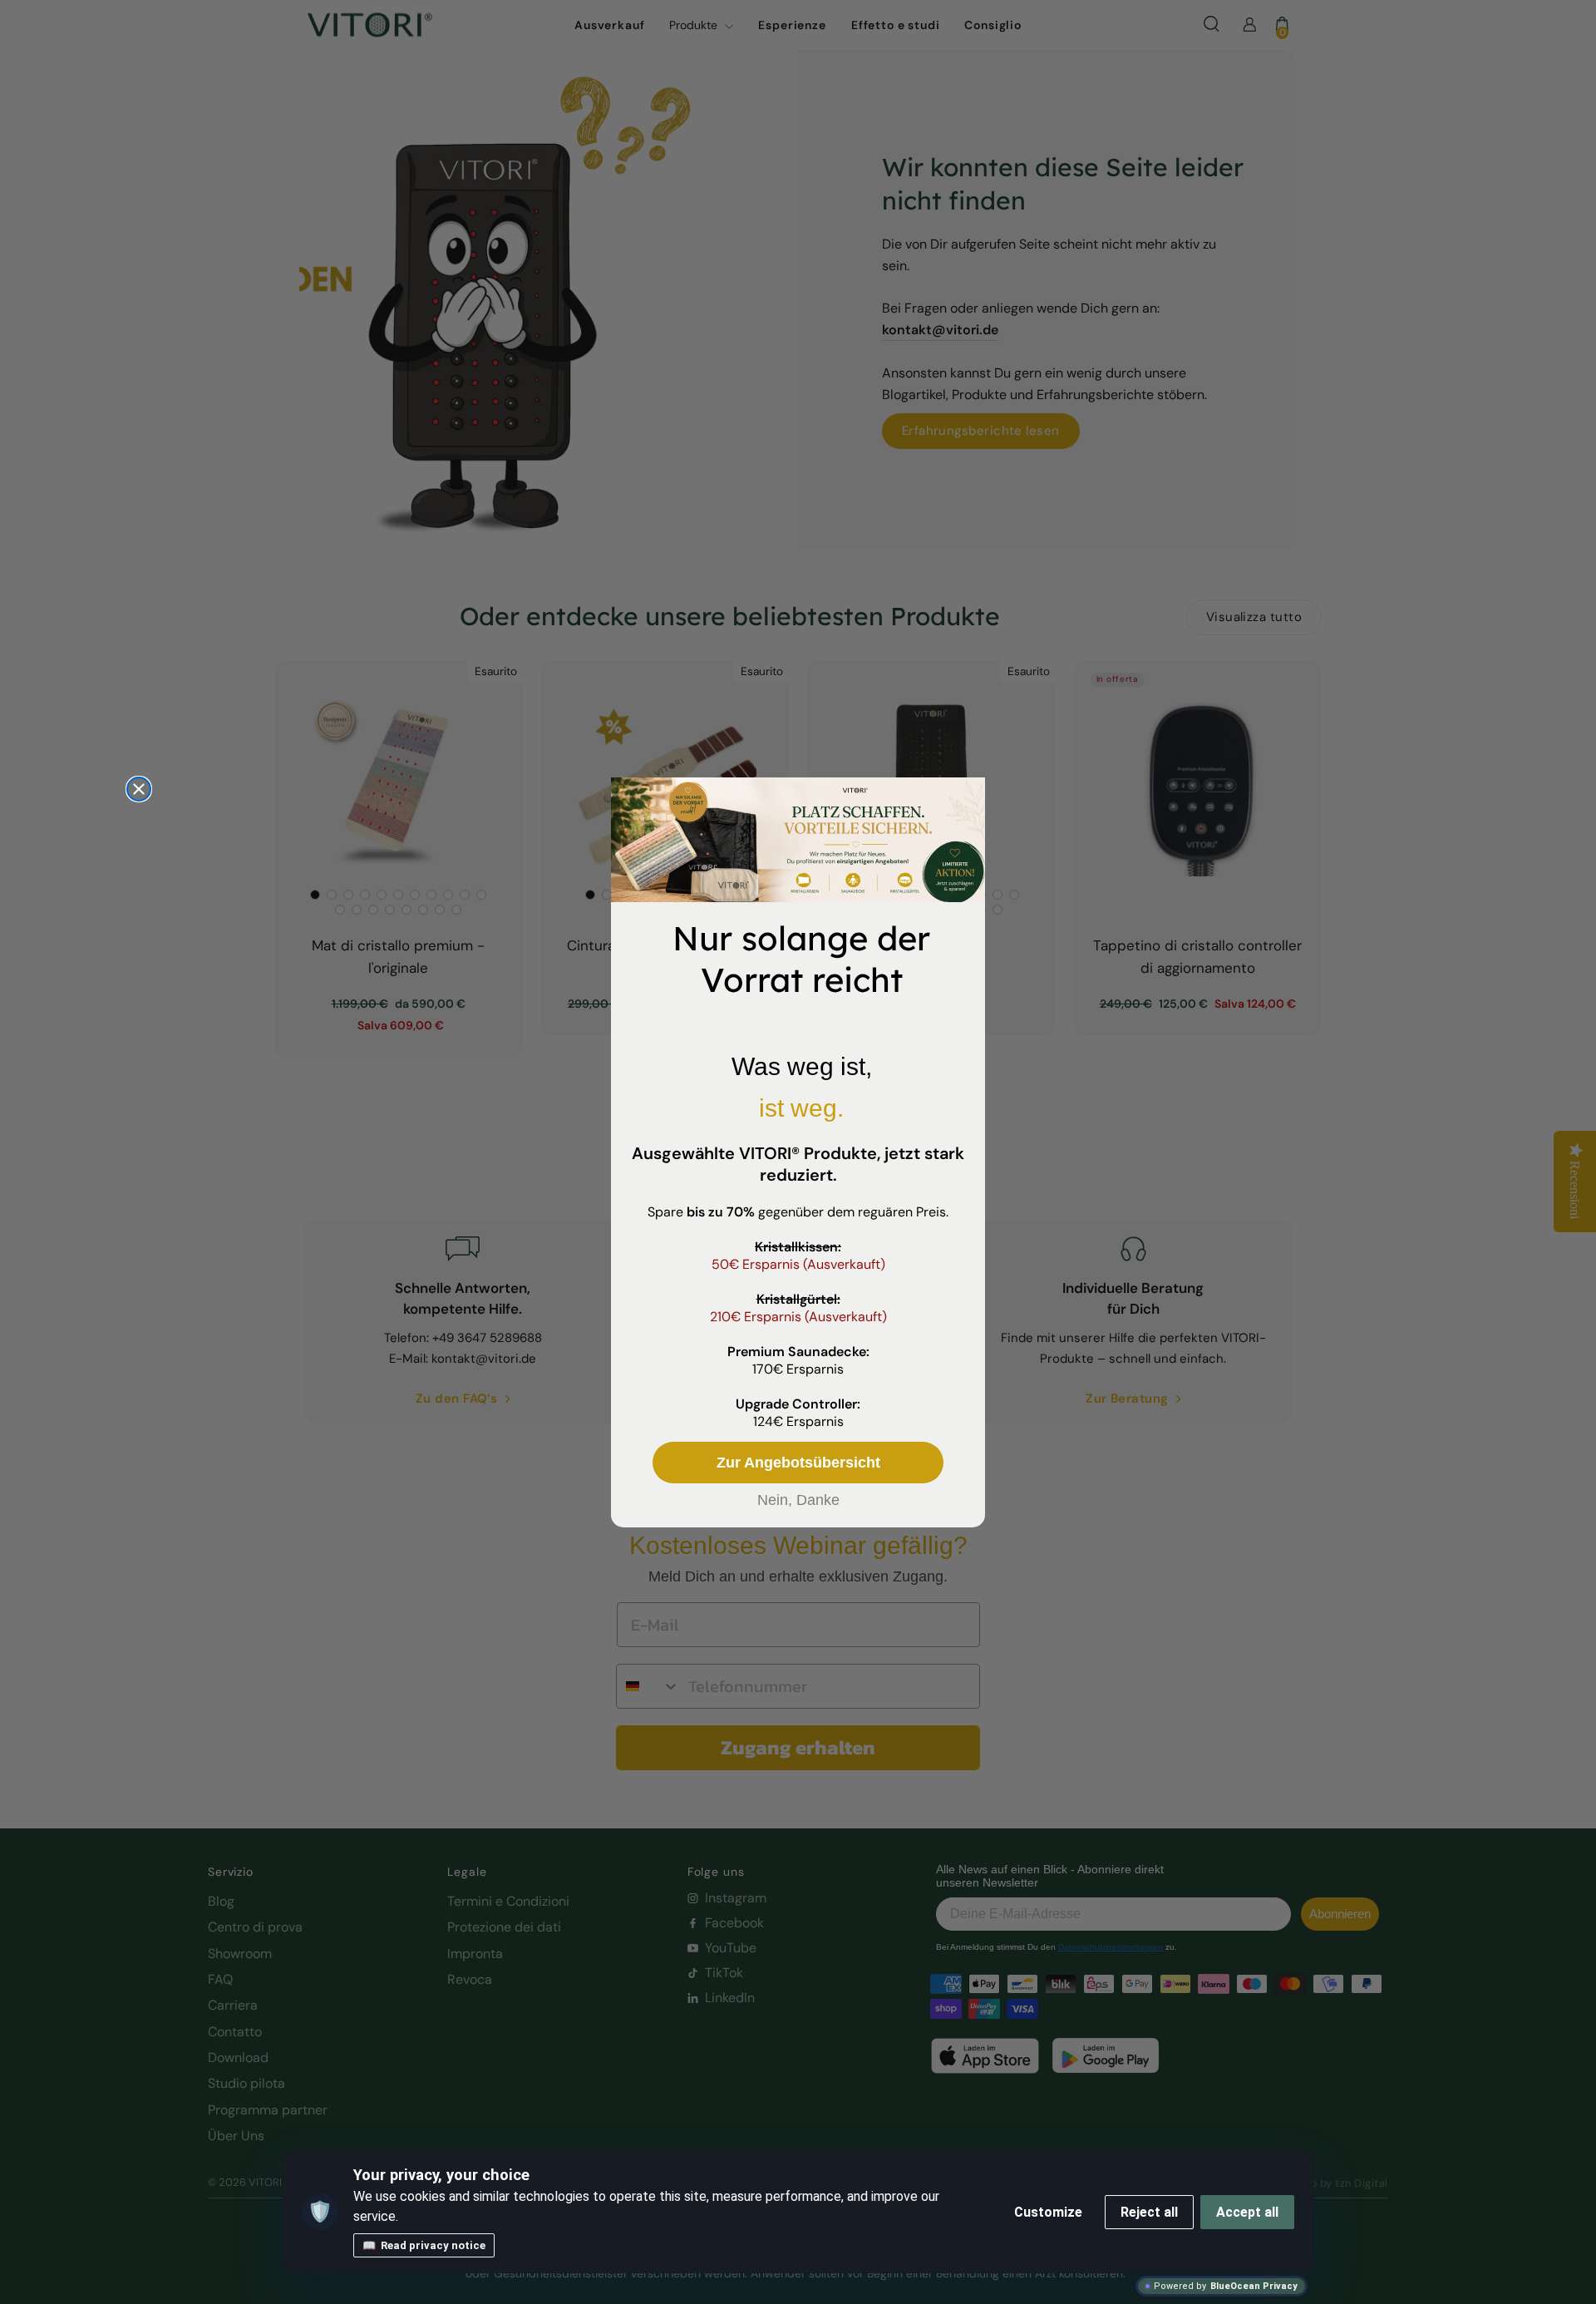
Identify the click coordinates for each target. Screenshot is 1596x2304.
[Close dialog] (139, 789)
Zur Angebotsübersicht (798, 1463)
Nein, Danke (798, 1500)
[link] (798, 840)
